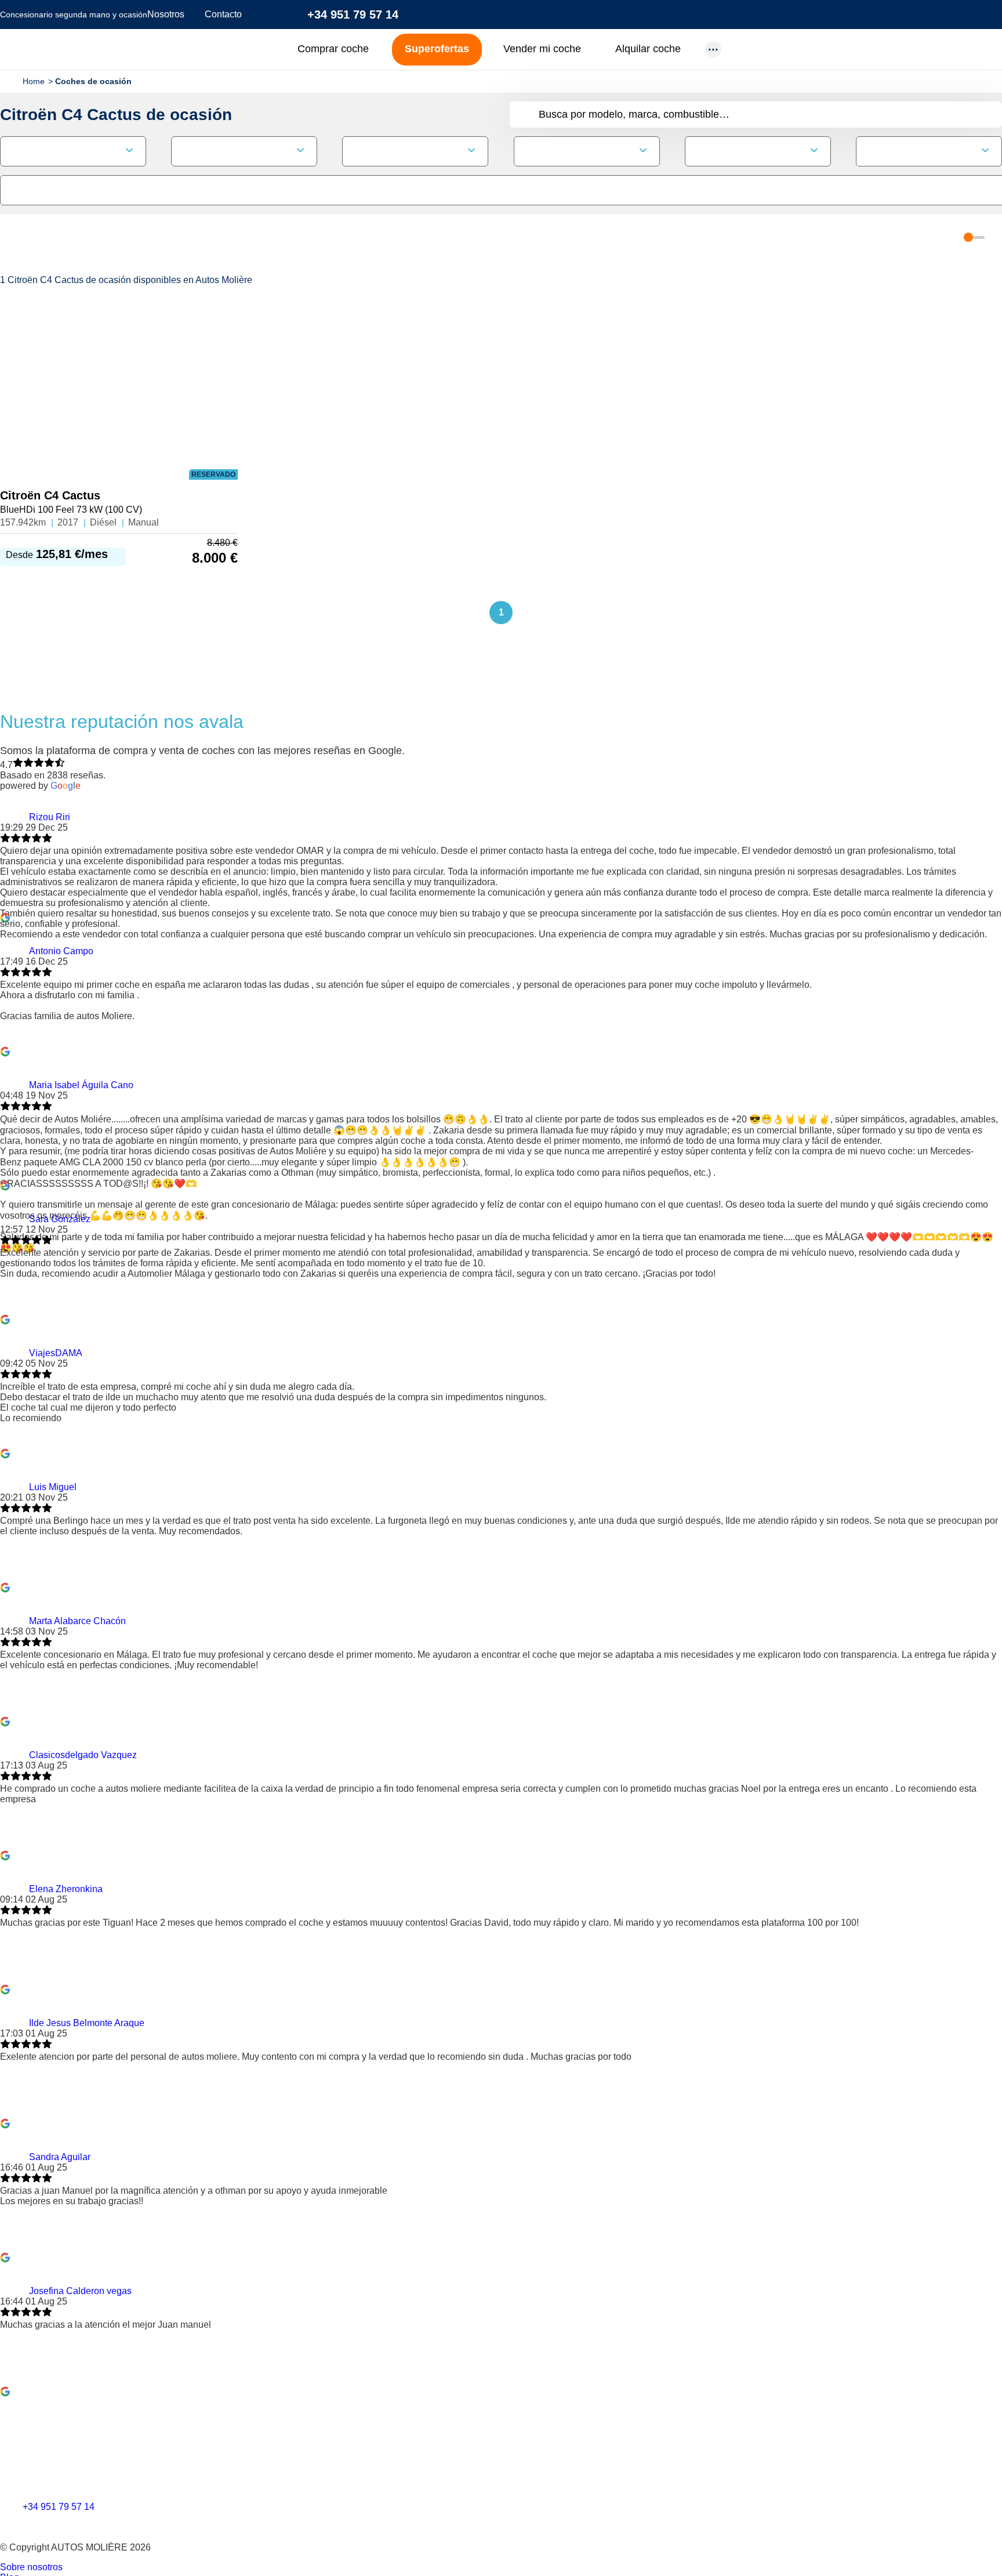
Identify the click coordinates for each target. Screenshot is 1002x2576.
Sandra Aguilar (60, 2157)
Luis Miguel (53, 1487)
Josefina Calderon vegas (80, 2291)
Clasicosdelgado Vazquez (83, 1755)
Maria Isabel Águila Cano (81, 1085)
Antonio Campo (61, 951)
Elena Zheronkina (66, 1889)
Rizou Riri (50, 817)
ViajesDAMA (56, 1353)
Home (34, 81)
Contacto (223, 14)
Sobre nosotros (31, 2567)
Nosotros (166, 14)
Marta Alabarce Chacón (77, 1621)
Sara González (60, 1219)
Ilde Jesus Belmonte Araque (87, 2023)
